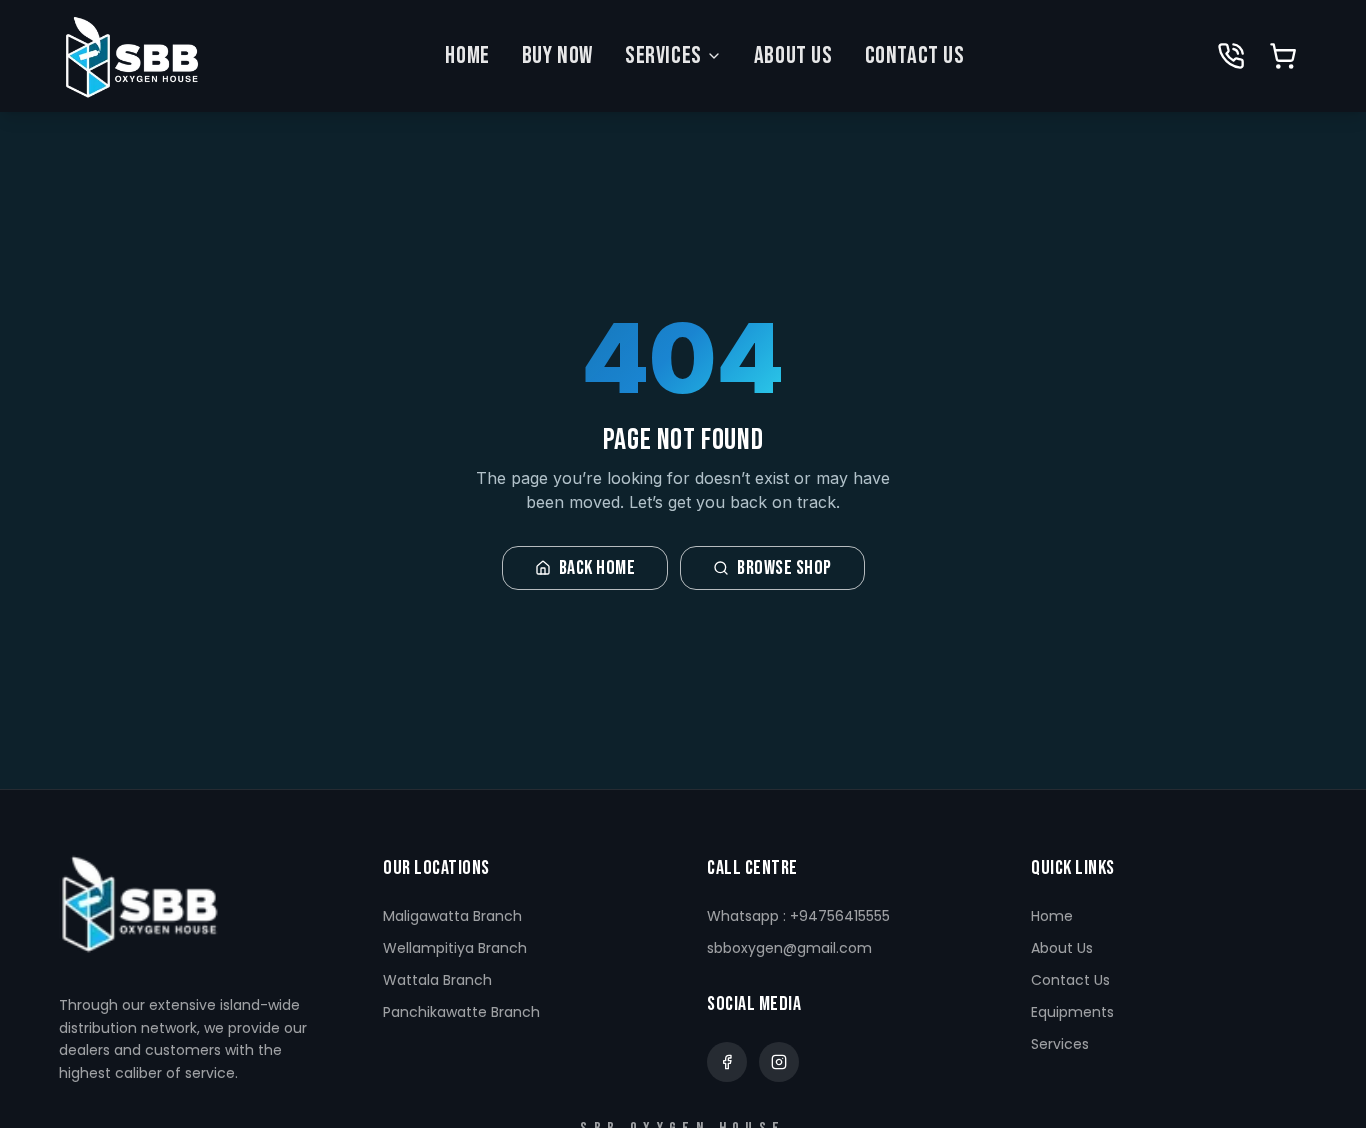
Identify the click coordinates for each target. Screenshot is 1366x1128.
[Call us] (1231, 56)
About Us (793, 55)
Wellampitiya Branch (455, 948)
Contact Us (915, 55)
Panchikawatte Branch (461, 1012)
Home (467, 55)
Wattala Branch (437, 980)
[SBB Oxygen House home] (131, 56)
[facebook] (727, 1062)
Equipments (1072, 1012)
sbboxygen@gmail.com (789, 948)
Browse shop (784, 568)
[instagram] (779, 1062)
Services (663, 55)
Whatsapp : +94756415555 (798, 916)
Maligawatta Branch (452, 916)
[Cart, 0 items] (1283, 56)
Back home (597, 568)
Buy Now (557, 55)
